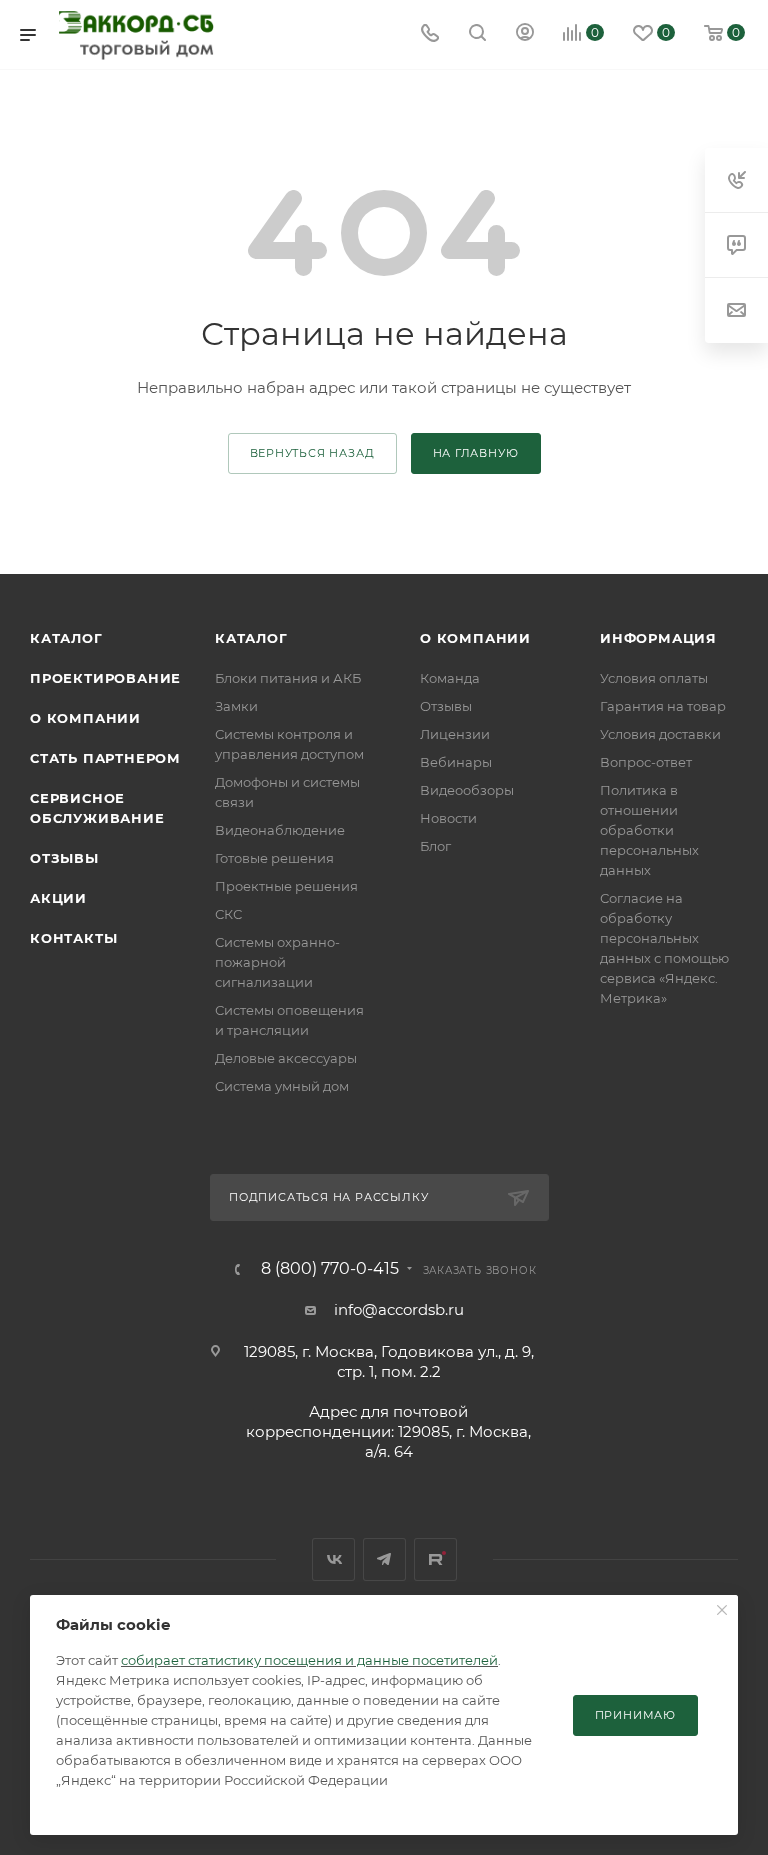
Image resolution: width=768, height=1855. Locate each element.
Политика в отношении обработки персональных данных (649, 830)
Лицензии (455, 734)
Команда (450, 678)
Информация (658, 638)
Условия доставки (660, 734)
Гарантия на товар (663, 706)
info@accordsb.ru (399, 1309)
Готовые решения (274, 858)
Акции (58, 898)
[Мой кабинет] (525, 34)
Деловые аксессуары (286, 1058)
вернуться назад (312, 453)
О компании (85, 718)
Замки (236, 706)
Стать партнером (105, 758)
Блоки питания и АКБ (288, 678)
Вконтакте (333, 1559)
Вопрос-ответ (646, 762)
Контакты (73, 938)
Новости (448, 818)
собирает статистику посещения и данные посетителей (309, 1660)
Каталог (66, 638)
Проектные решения (286, 886)
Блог (435, 846)
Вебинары (456, 762)
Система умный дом (282, 1086)
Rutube (435, 1559)
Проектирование (105, 678)
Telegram (384, 1559)
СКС (228, 914)
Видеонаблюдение (280, 830)
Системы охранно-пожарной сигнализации (277, 962)
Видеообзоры (467, 790)
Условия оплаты (654, 678)
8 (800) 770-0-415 (330, 1269)
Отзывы (64, 858)
